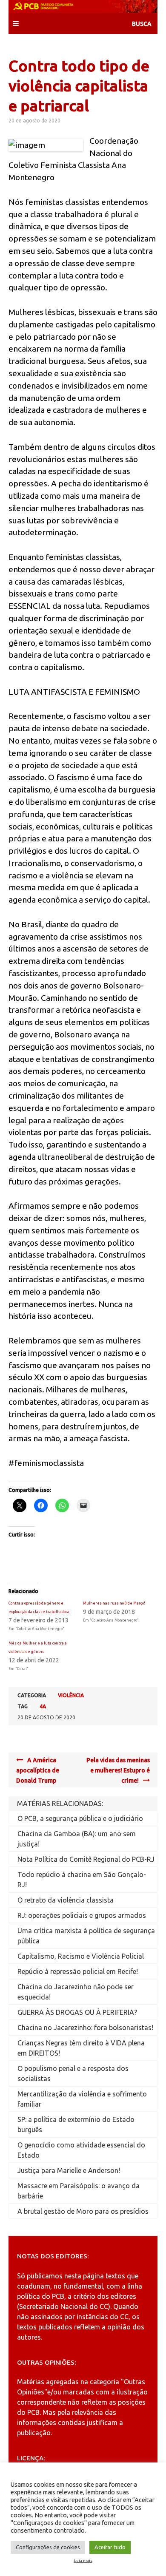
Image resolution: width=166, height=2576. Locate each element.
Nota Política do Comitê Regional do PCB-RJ (86, 1859)
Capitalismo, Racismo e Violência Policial (81, 1956)
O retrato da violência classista (66, 1900)
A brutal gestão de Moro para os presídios (83, 2211)
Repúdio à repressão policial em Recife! (78, 1971)
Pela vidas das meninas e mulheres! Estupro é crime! (118, 1770)
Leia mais (83, 2561)
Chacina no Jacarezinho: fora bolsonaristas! (85, 2028)
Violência (71, 1695)
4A (43, 1706)
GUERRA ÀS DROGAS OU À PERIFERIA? (77, 2012)
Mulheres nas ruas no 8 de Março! (114, 1603)
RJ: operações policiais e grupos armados (82, 1915)
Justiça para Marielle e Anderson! (69, 2170)
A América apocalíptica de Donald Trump (38, 1770)
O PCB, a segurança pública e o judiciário (80, 1818)
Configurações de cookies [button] (48, 2547)
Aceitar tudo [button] (110, 2547)
